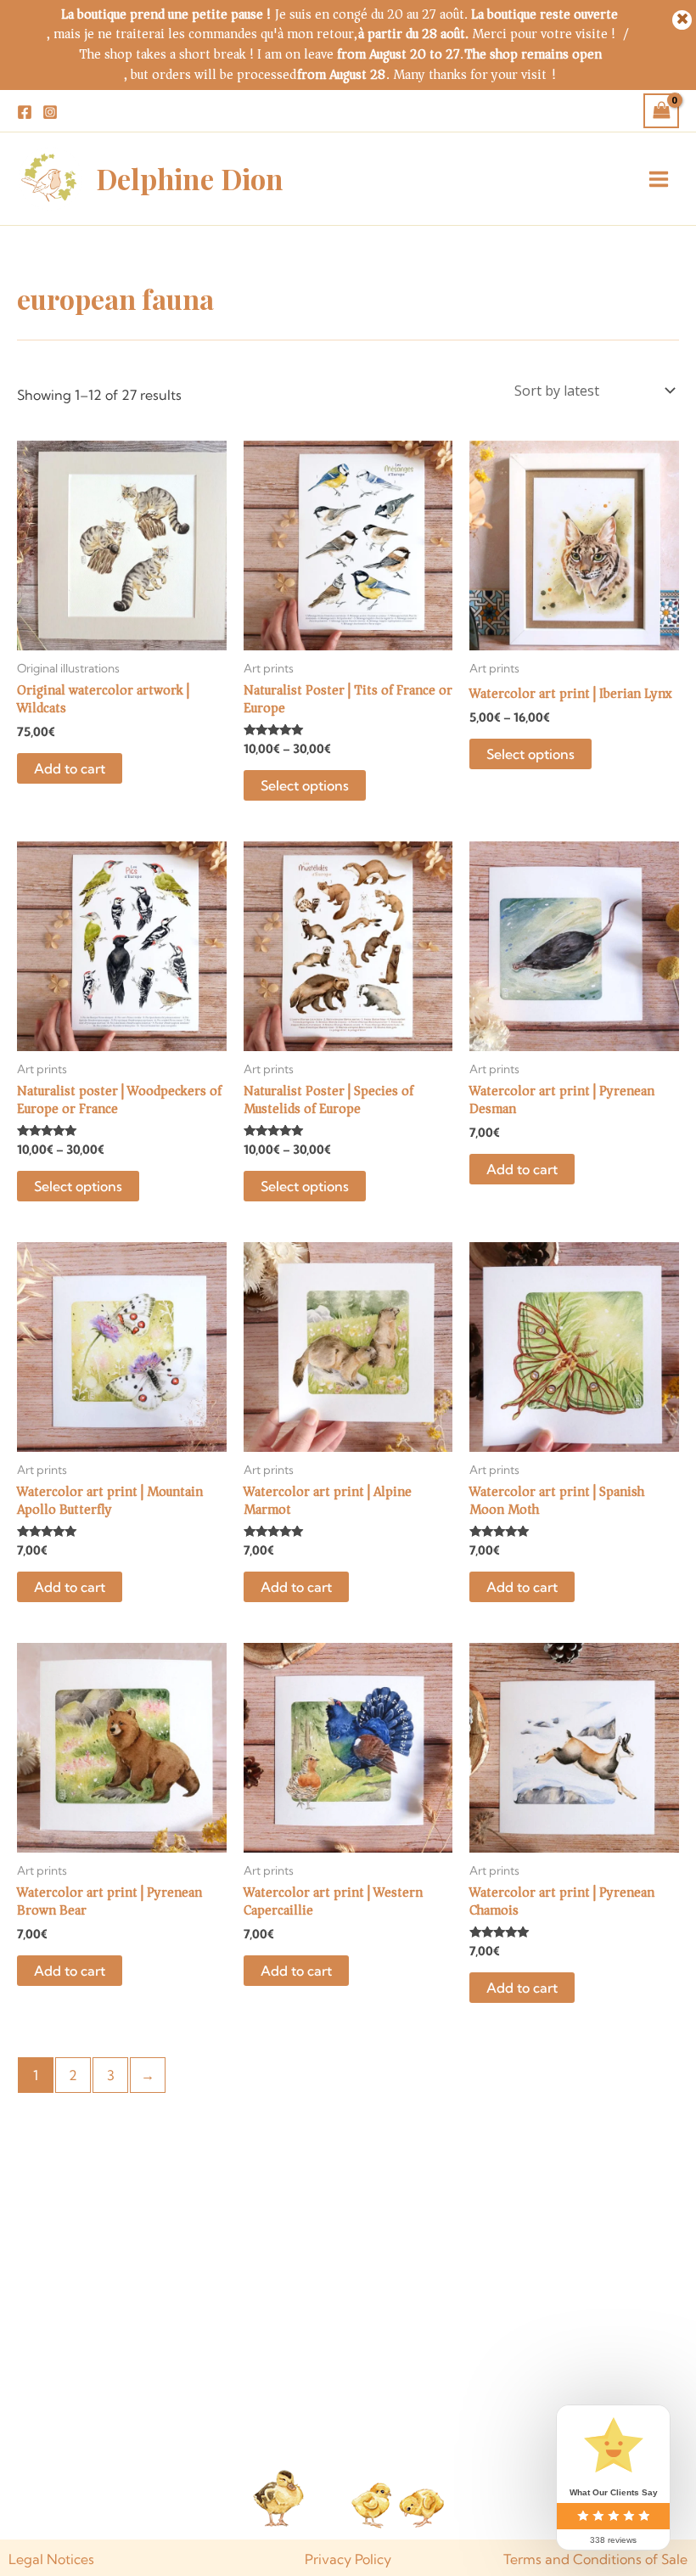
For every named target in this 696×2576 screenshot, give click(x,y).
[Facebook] (25, 112)
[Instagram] (50, 112)
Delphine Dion (190, 178)
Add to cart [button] (70, 768)
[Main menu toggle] (659, 178)
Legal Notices (51, 2559)
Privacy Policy (348, 2559)
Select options (305, 785)
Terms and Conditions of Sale (595, 2559)
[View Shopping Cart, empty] (661, 110)
